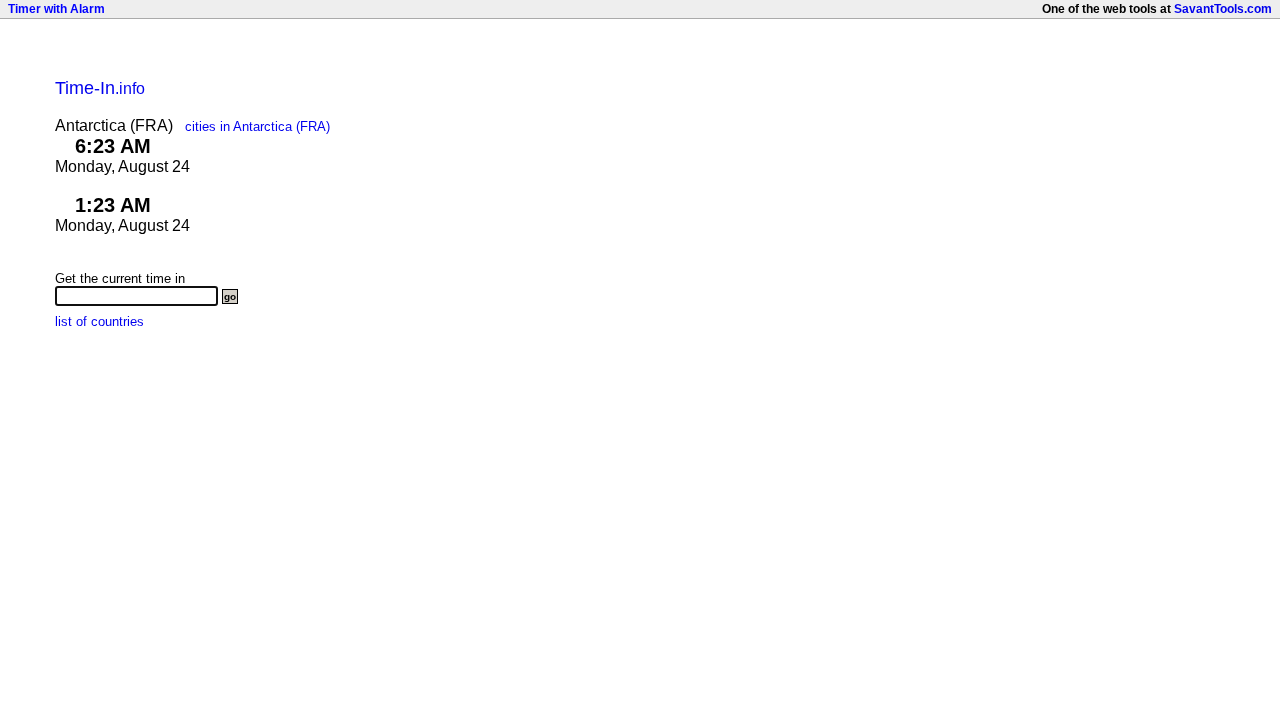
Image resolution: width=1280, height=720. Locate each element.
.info (100, 88)
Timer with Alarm (56, 9)
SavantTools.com (1223, 9)
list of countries (99, 321)
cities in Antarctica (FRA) (257, 126)
